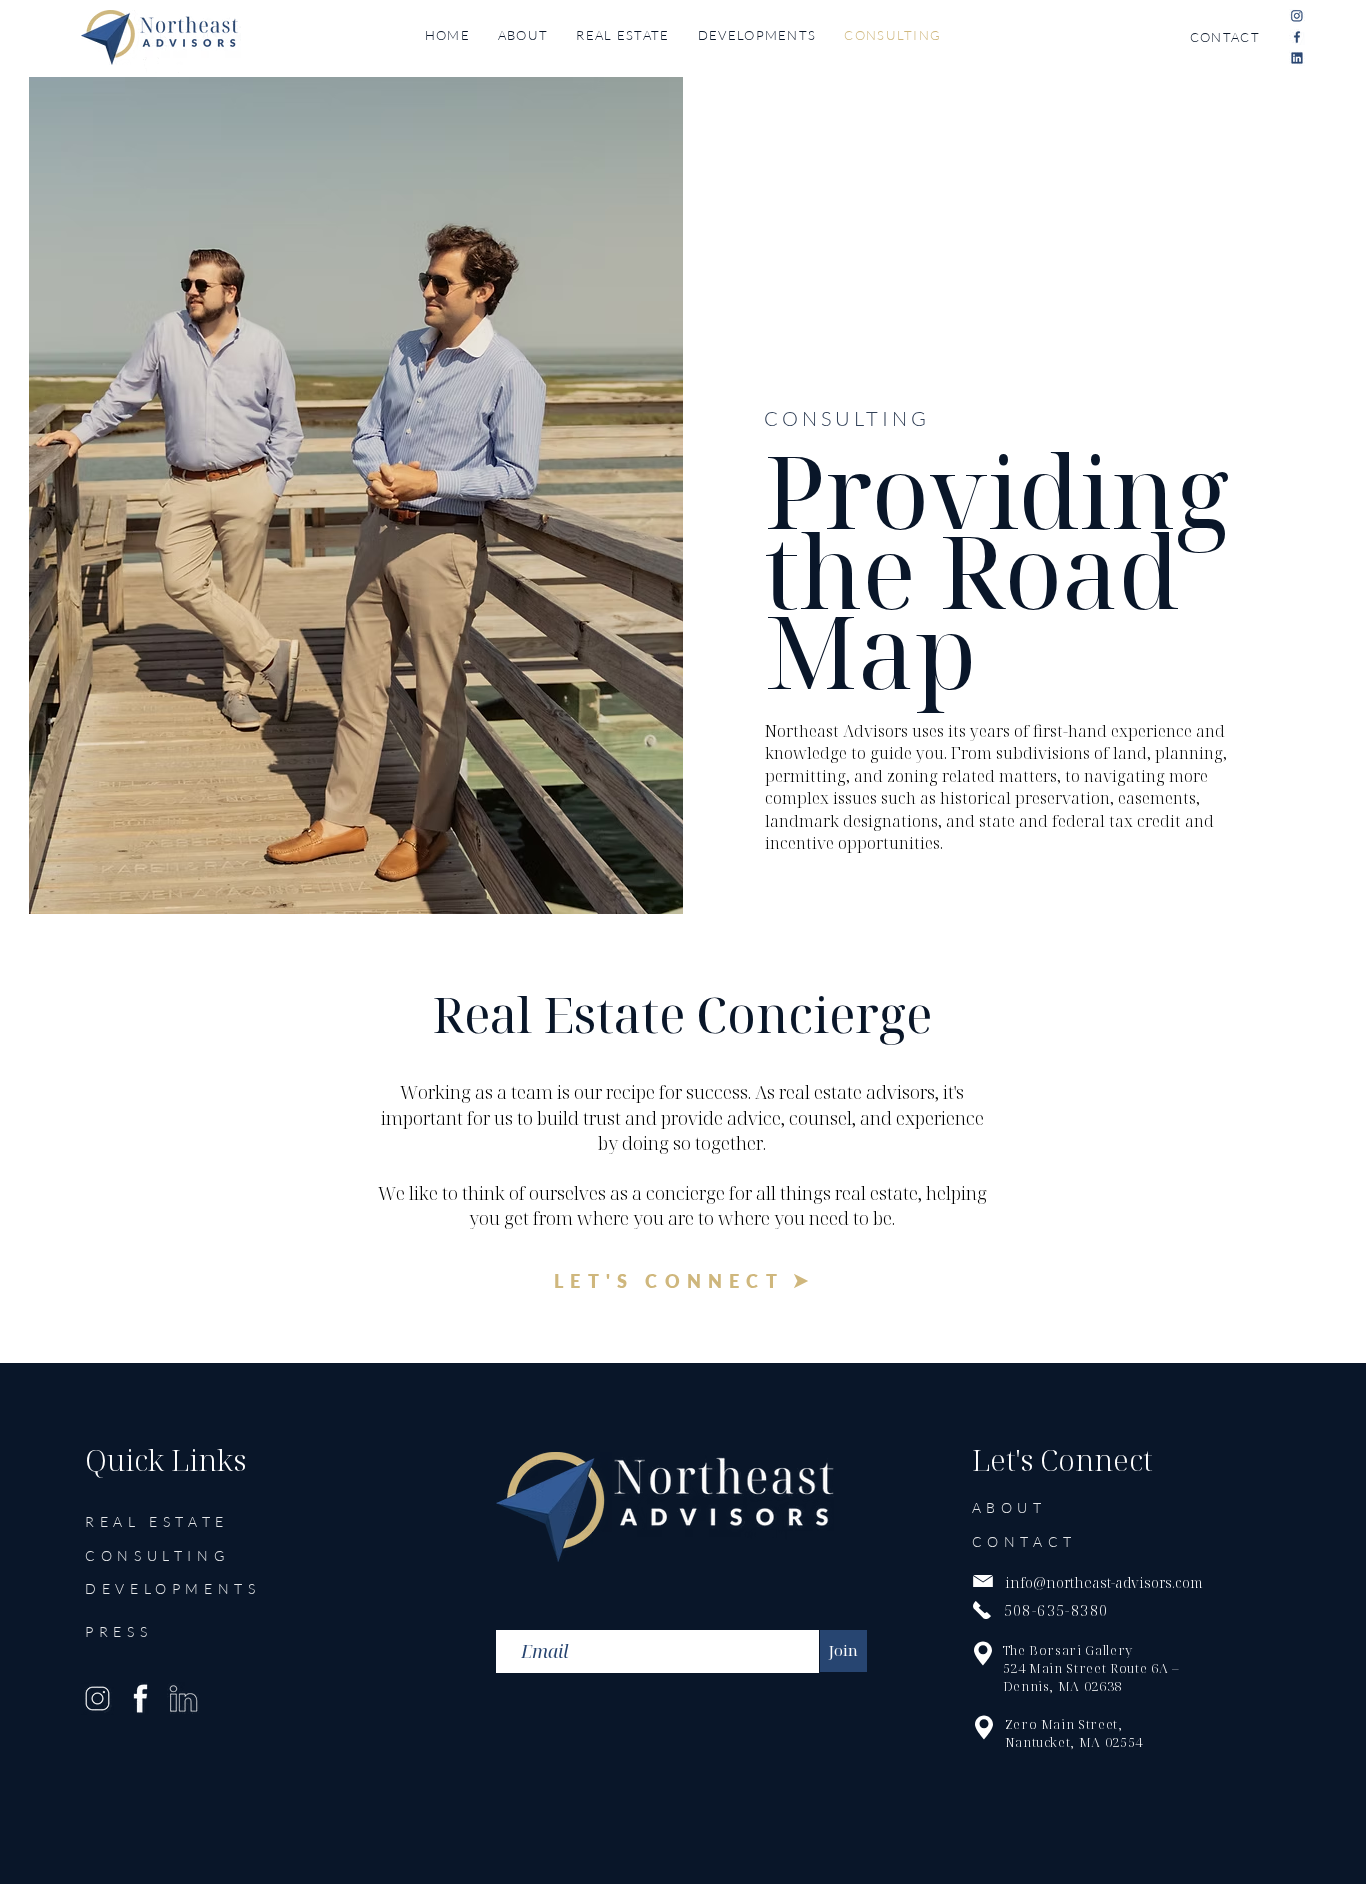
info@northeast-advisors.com (1104, 1582)
